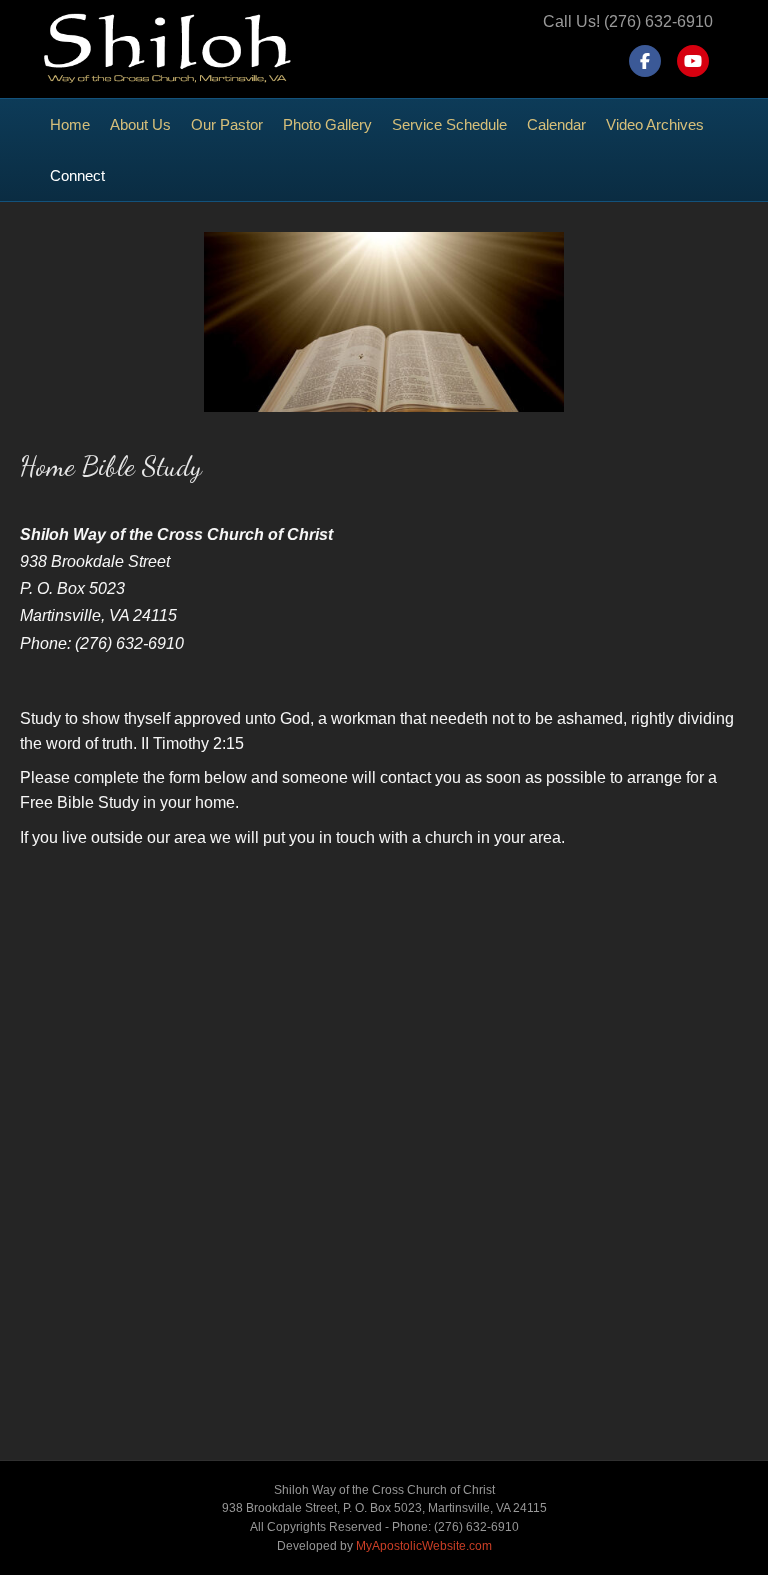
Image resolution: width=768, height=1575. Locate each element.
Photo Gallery (327, 124)
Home (70, 124)
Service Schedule (449, 124)
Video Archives (655, 124)
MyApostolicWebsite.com (424, 1546)
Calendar (556, 124)
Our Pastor (227, 124)
